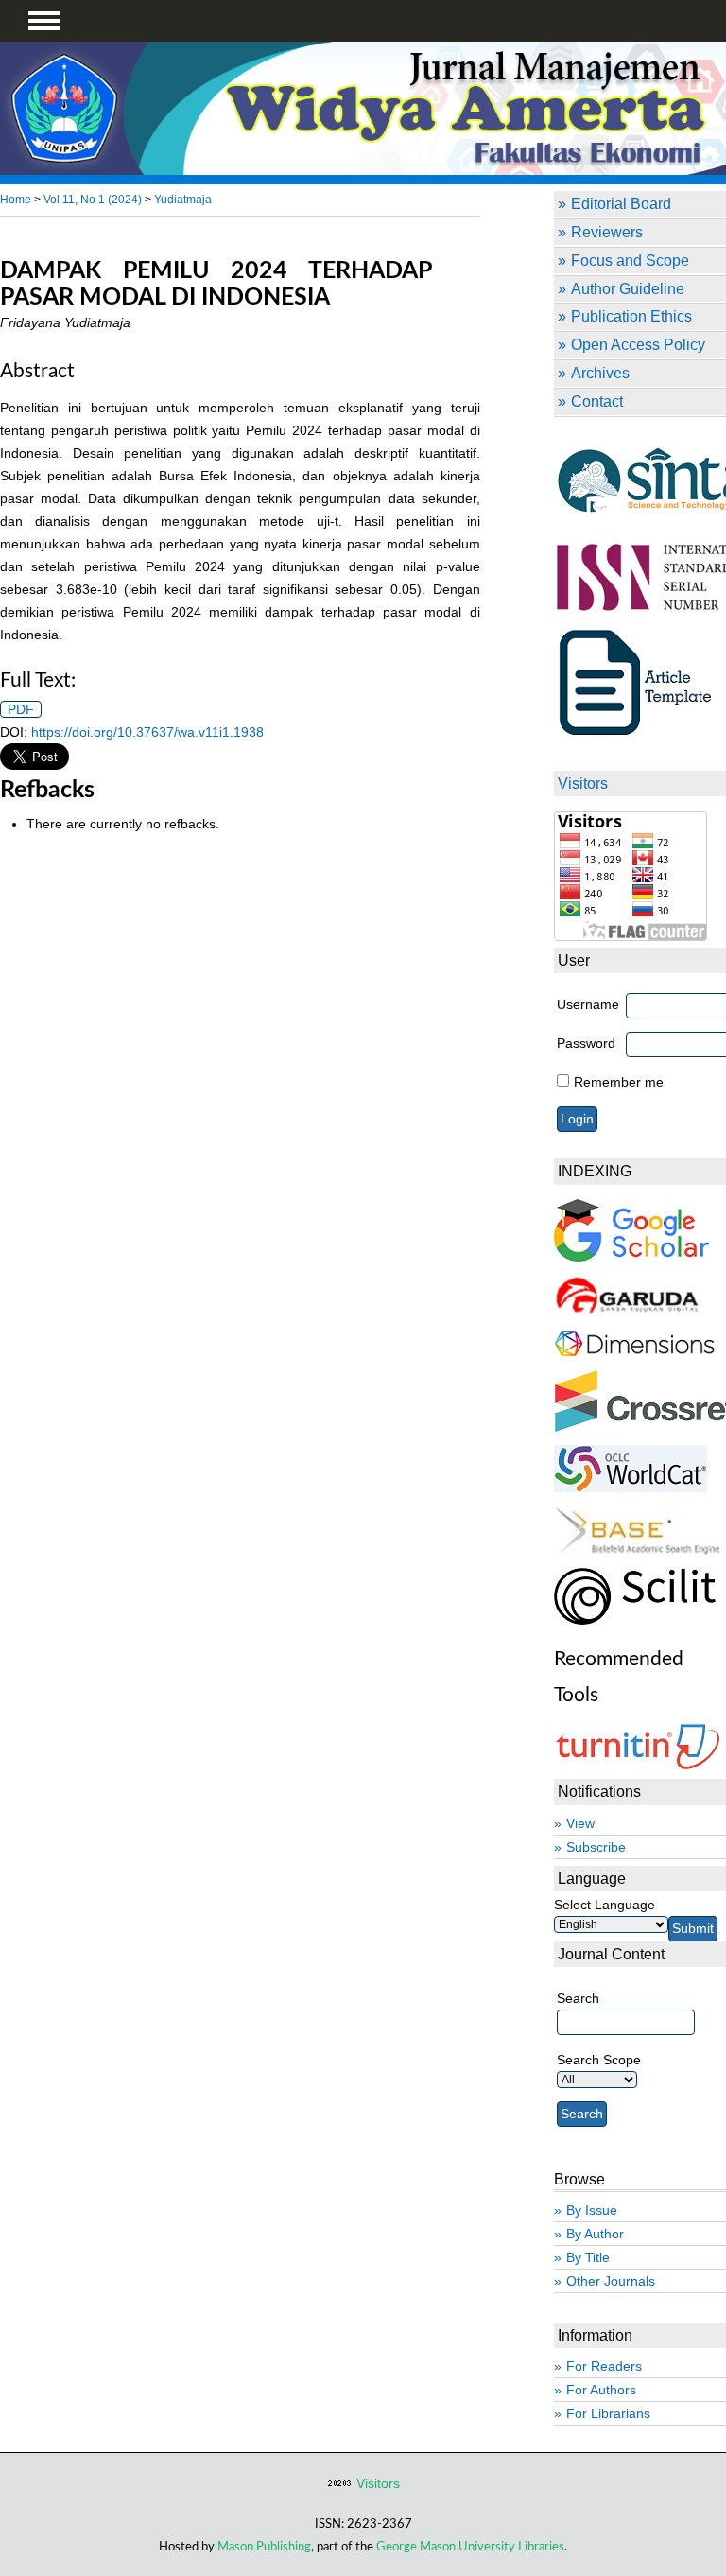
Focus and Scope (630, 260)
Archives (600, 373)
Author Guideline (628, 288)
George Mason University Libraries (470, 2547)
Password (586, 1043)
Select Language (605, 1905)
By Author (595, 2234)
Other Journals (611, 2281)
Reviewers (607, 232)
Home (16, 200)
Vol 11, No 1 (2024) (93, 200)
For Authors (601, 2390)
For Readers (604, 2366)
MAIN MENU (44, 21)
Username (588, 1004)
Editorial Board (621, 203)
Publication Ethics (631, 316)
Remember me (619, 1082)
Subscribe (596, 1847)
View (580, 1823)
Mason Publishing (264, 2547)
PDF (21, 709)
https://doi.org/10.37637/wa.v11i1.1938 (147, 732)
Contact (597, 401)
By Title (588, 2257)
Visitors (378, 2483)
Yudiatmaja (183, 200)
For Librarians (608, 2413)
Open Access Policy (638, 344)
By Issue (592, 2210)
